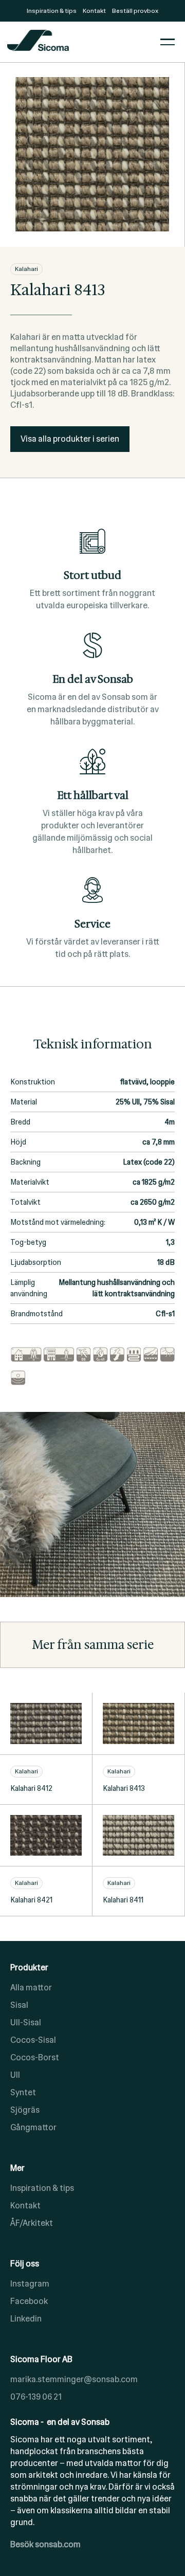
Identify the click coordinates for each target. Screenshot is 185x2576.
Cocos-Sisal (33, 2040)
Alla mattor (31, 1988)
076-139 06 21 (36, 2397)
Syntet (23, 2092)
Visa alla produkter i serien (70, 439)
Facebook (29, 2301)
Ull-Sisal (26, 2022)
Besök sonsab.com (45, 2544)
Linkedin (26, 2319)
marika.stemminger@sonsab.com (74, 2379)
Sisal (19, 2005)
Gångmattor (33, 2127)
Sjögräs (25, 2110)
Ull (15, 2075)
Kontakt (25, 2206)
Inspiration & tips (42, 2188)
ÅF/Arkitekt (32, 2223)
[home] (81, 42)
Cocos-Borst (35, 2057)
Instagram (30, 2284)
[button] (168, 42)
